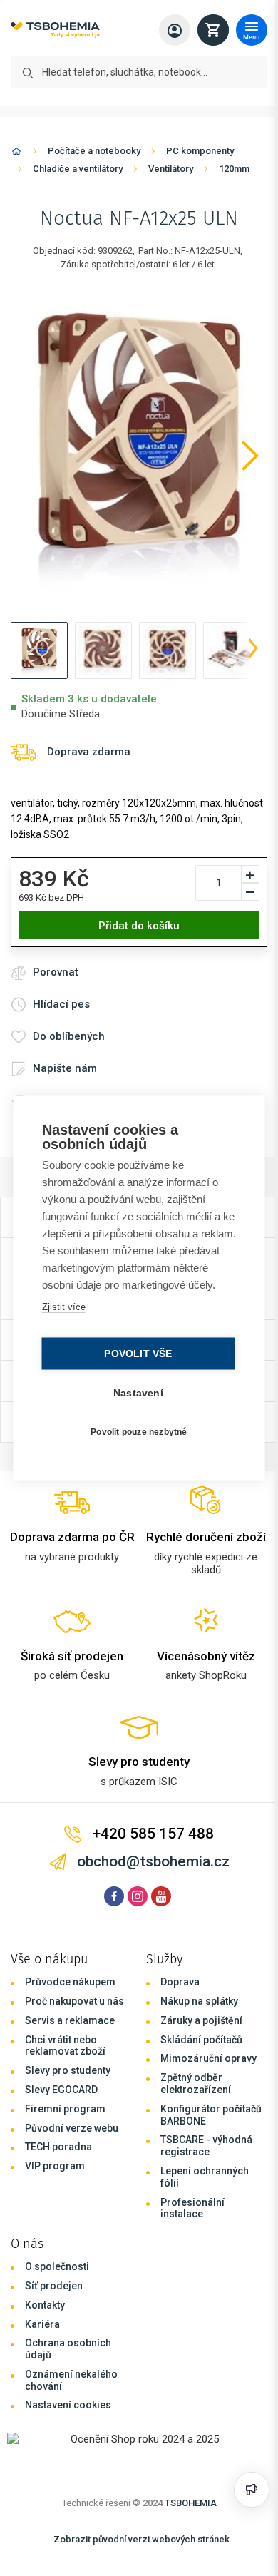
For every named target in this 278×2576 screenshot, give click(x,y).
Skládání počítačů (201, 2040)
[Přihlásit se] (175, 30)
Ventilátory (171, 169)
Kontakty (45, 2305)
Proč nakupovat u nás (74, 2001)
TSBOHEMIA (191, 2503)
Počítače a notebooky (94, 151)
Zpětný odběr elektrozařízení (196, 2084)
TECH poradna (58, 2147)
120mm (234, 169)
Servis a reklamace (70, 2020)
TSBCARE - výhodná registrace (206, 2146)
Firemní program (65, 2109)
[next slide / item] (253, 650)
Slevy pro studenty (68, 2070)
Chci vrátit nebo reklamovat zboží (65, 2046)
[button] (39, 650)
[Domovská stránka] (16, 154)
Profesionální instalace (192, 2208)
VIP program (55, 2166)
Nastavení (135, 1402)
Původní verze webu (72, 2128)
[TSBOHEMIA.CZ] (55, 30)
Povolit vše (134, 1363)
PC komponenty (200, 151)
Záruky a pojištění (201, 2020)
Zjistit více (62, 1315)
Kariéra (42, 2324)
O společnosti (57, 2266)
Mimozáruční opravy (208, 2058)
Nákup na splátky (199, 2001)
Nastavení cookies (68, 2405)
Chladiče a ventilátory (78, 169)
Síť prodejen (54, 2286)
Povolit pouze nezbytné (135, 1440)
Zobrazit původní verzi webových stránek (141, 2539)
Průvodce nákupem (70, 1982)
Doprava (180, 1982)
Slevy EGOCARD (61, 2090)
